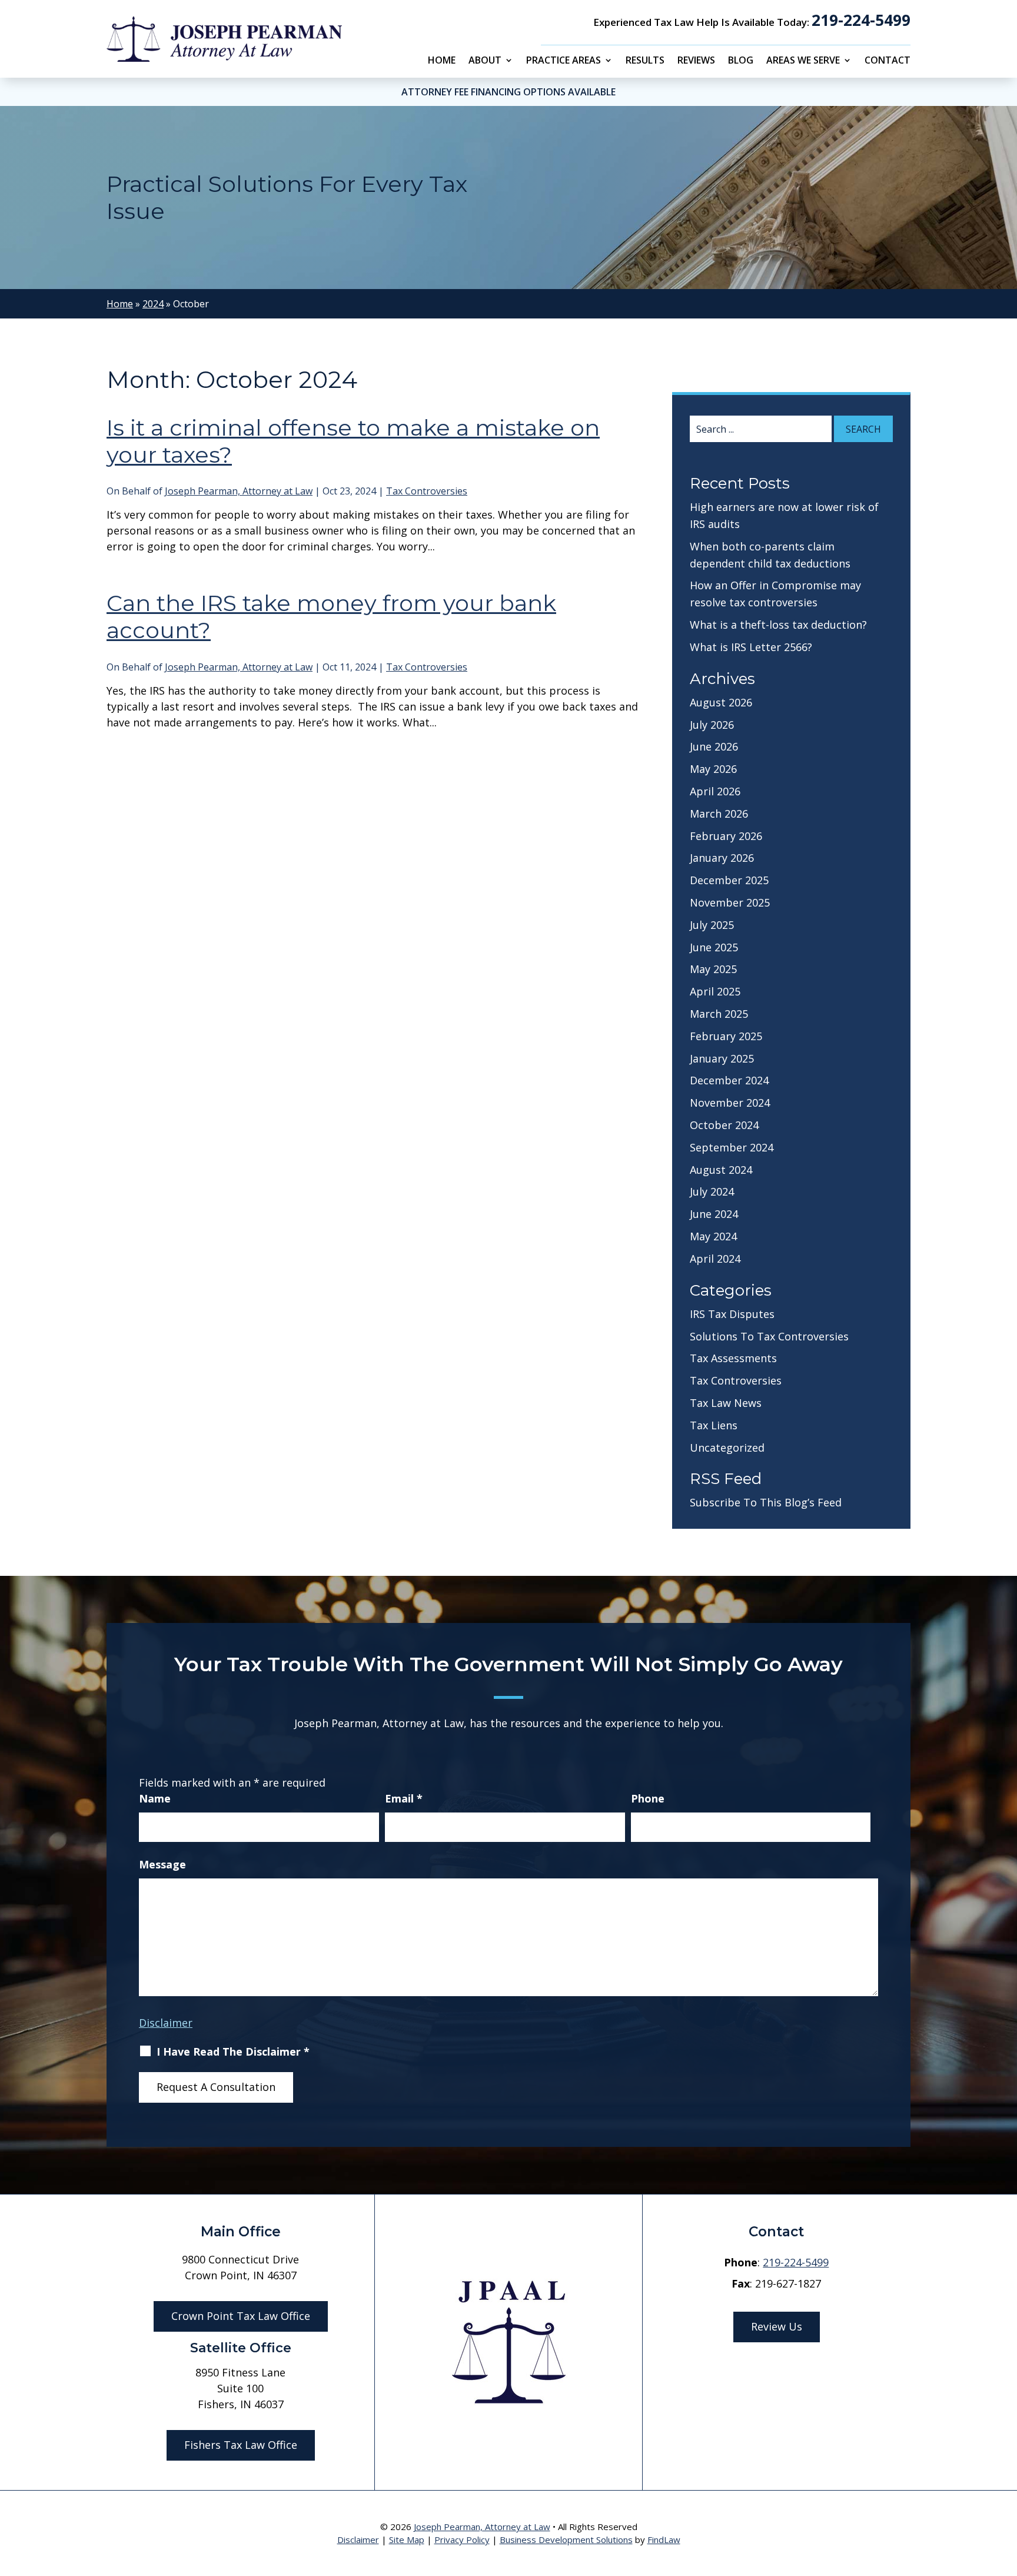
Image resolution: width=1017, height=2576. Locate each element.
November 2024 (730, 1103)
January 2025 (722, 1058)
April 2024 (715, 1259)
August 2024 (721, 1170)
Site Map (407, 2540)
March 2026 (719, 814)
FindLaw (664, 2540)
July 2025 (712, 925)
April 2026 (715, 791)
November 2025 (730, 902)
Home (442, 61)
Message (162, 1864)
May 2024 (713, 1236)
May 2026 (713, 769)
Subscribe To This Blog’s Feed (766, 1502)
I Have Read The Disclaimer (233, 2051)
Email (404, 1798)
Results (645, 61)
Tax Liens (714, 1425)
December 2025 (729, 880)
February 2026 (726, 836)
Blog (741, 61)
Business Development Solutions (566, 2540)
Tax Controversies (427, 491)
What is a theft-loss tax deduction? (778, 625)
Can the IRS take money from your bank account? (331, 617)
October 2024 (724, 1125)
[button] (1005, 2491)
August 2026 (721, 702)
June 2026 (714, 746)
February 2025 (726, 1036)
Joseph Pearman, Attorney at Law (239, 491)
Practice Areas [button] (564, 61)
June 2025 (714, 947)
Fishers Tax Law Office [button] (241, 2445)
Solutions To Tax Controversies (769, 1336)
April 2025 (715, 991)
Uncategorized (727, 1448)
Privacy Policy (462, 2540)
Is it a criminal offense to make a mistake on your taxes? (353, 441)
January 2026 (722, 858)
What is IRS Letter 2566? (751, 647)
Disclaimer (166, 2023)
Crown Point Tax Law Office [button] (241, 2316)
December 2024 (729, 1080)
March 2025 (719, 1014)
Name (155, 1798)
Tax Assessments (733, 1358)
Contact (888, 61)
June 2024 (714, 1214)
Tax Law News (726, 1403)
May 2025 (713, 969)
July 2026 (712, 725)
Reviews (696, 61)
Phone (648, 1798)
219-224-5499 (861, 20)
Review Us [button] (777, 2326)
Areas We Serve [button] (803, 61)
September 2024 (732, 1147)
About (485, 61)
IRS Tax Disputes (732, 1314)
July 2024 (712, 1191)
